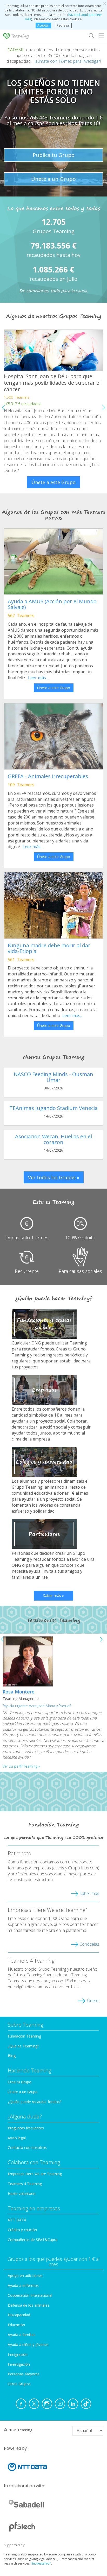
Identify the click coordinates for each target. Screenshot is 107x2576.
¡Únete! (93, 2001)
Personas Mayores (24, 2374)
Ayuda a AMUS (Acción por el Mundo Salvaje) (52, 604)
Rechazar (63, 25)
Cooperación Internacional (30, 2295)
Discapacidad (19, 2315)
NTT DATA (17, 2220)
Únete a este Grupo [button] (54, 688)
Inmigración (18, 2354)
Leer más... (38, 678)
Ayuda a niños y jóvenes (28, 2345)
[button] (103, 408)
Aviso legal (17, 2138)
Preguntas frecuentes (26, 2128)
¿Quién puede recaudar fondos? (35, 2102)
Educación (16, 2325)
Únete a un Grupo (53, 179)
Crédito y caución (22, 2230)
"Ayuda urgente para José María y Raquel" (37, 1706)
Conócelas (89, 1944)
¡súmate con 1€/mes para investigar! (68, 61)
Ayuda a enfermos (23, 2285)
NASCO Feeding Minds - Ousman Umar (53, 1077)
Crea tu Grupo (20, 2082)
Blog (12, 2056)
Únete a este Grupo (53, 482)
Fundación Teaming (24, 2036)
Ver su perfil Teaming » (21, 1766)
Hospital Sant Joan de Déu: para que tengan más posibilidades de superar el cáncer (52, 383)
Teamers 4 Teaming (25, 2184)
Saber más (89, 1893)
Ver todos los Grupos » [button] (54, 1177)
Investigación (19, 2364)
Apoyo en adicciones (25, 2276)
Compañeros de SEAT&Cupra (33, 2240)
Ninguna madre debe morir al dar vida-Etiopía (49, 948)
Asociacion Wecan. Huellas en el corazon (53, 1139)
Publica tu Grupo (54, 155)
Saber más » (53, 1595)
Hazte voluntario (22, 2194)
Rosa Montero (19, 1692)
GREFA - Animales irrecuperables (48, 776)
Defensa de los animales (29, 2305)
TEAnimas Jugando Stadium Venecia (53, 1108)
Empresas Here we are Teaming (35, 2174)
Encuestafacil (41, 2563)
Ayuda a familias (22, 2335)
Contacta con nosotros (27, 2147)
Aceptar (43, 25)
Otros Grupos (19, 2384)
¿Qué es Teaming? (23, 2046)
